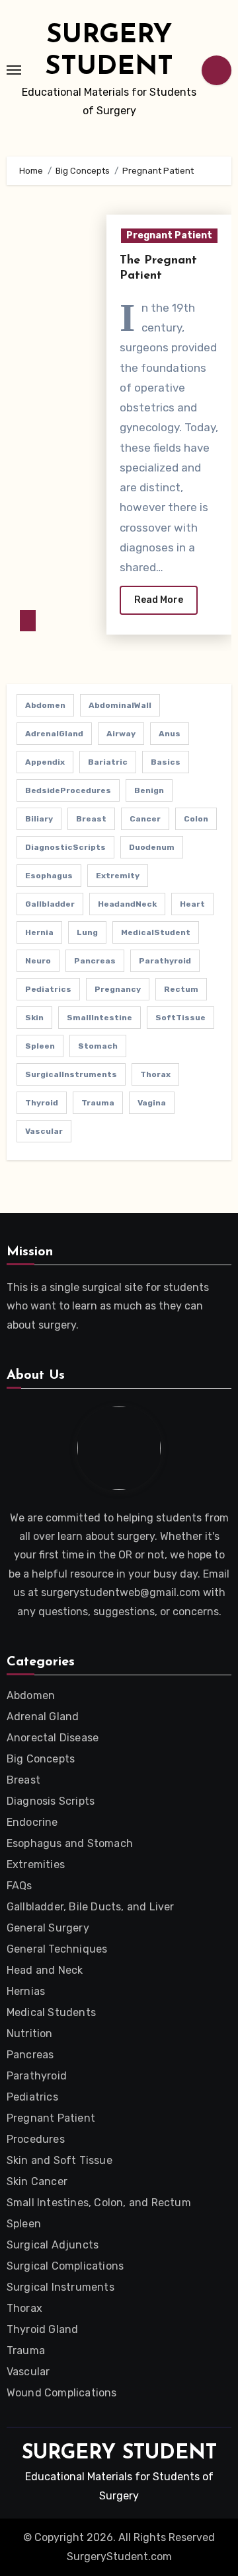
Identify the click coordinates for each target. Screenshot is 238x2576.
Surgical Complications (65, 2266)
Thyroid (42, 1103)
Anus (170, 734)
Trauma (98, 1103)
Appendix (45, 762)
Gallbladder (50, 904)
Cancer (145, 819)
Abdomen (45, 705)
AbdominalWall (120, 705)
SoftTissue (180, 1018)
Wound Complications (62, 2393)
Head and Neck (45, 1970)
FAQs (20, 1886)
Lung (87, 932)
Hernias (26, 1991)
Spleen (40, 1046)
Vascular (44, 1131)
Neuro (38, 961)
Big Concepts (41, 1759)
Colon (196, 819)
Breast (91, 819)
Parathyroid (165, 961)
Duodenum (152, 847)
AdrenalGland (54, 734)
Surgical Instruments (60, 2287)
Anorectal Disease (53, 1738)
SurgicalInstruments (71, 1074)
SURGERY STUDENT (119, 2454)
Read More (159, 600)
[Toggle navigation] (14, 70)
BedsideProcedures (68, 790)
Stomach (98, 1046)
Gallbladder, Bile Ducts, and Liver (91, 1907)
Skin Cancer (37, 2181)
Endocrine (32, 1822)
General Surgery (48, 1928)
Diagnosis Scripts (51, 1801)
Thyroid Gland (43, 2329)
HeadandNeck (127, 904)
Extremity (118, 876)
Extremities (36, 1864)
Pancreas (95, 961)
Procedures (36, 2139)
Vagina (152, 1103)
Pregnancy (118, 989)
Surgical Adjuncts (53, 2245)
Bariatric (108, 762)
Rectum (181, 989)
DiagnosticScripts (65, 847)
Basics (166, 762)
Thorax (155, 1074)
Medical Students (51, 2012)
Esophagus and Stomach (70, 1843)
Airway (121, 734)
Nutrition (30, 2034)
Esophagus (49, 876)
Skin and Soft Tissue (59, 2160)
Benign (149, 790)
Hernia (39, 932)
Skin (34, 1018)
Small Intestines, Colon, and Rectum (99, 2203)
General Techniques (57, 1949)
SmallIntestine (99, 1018)
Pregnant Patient (169, 235)
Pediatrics (48, 989)
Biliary (39, 819)
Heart (192, 904)
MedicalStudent (156, 932)
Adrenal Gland (43, 1717)
